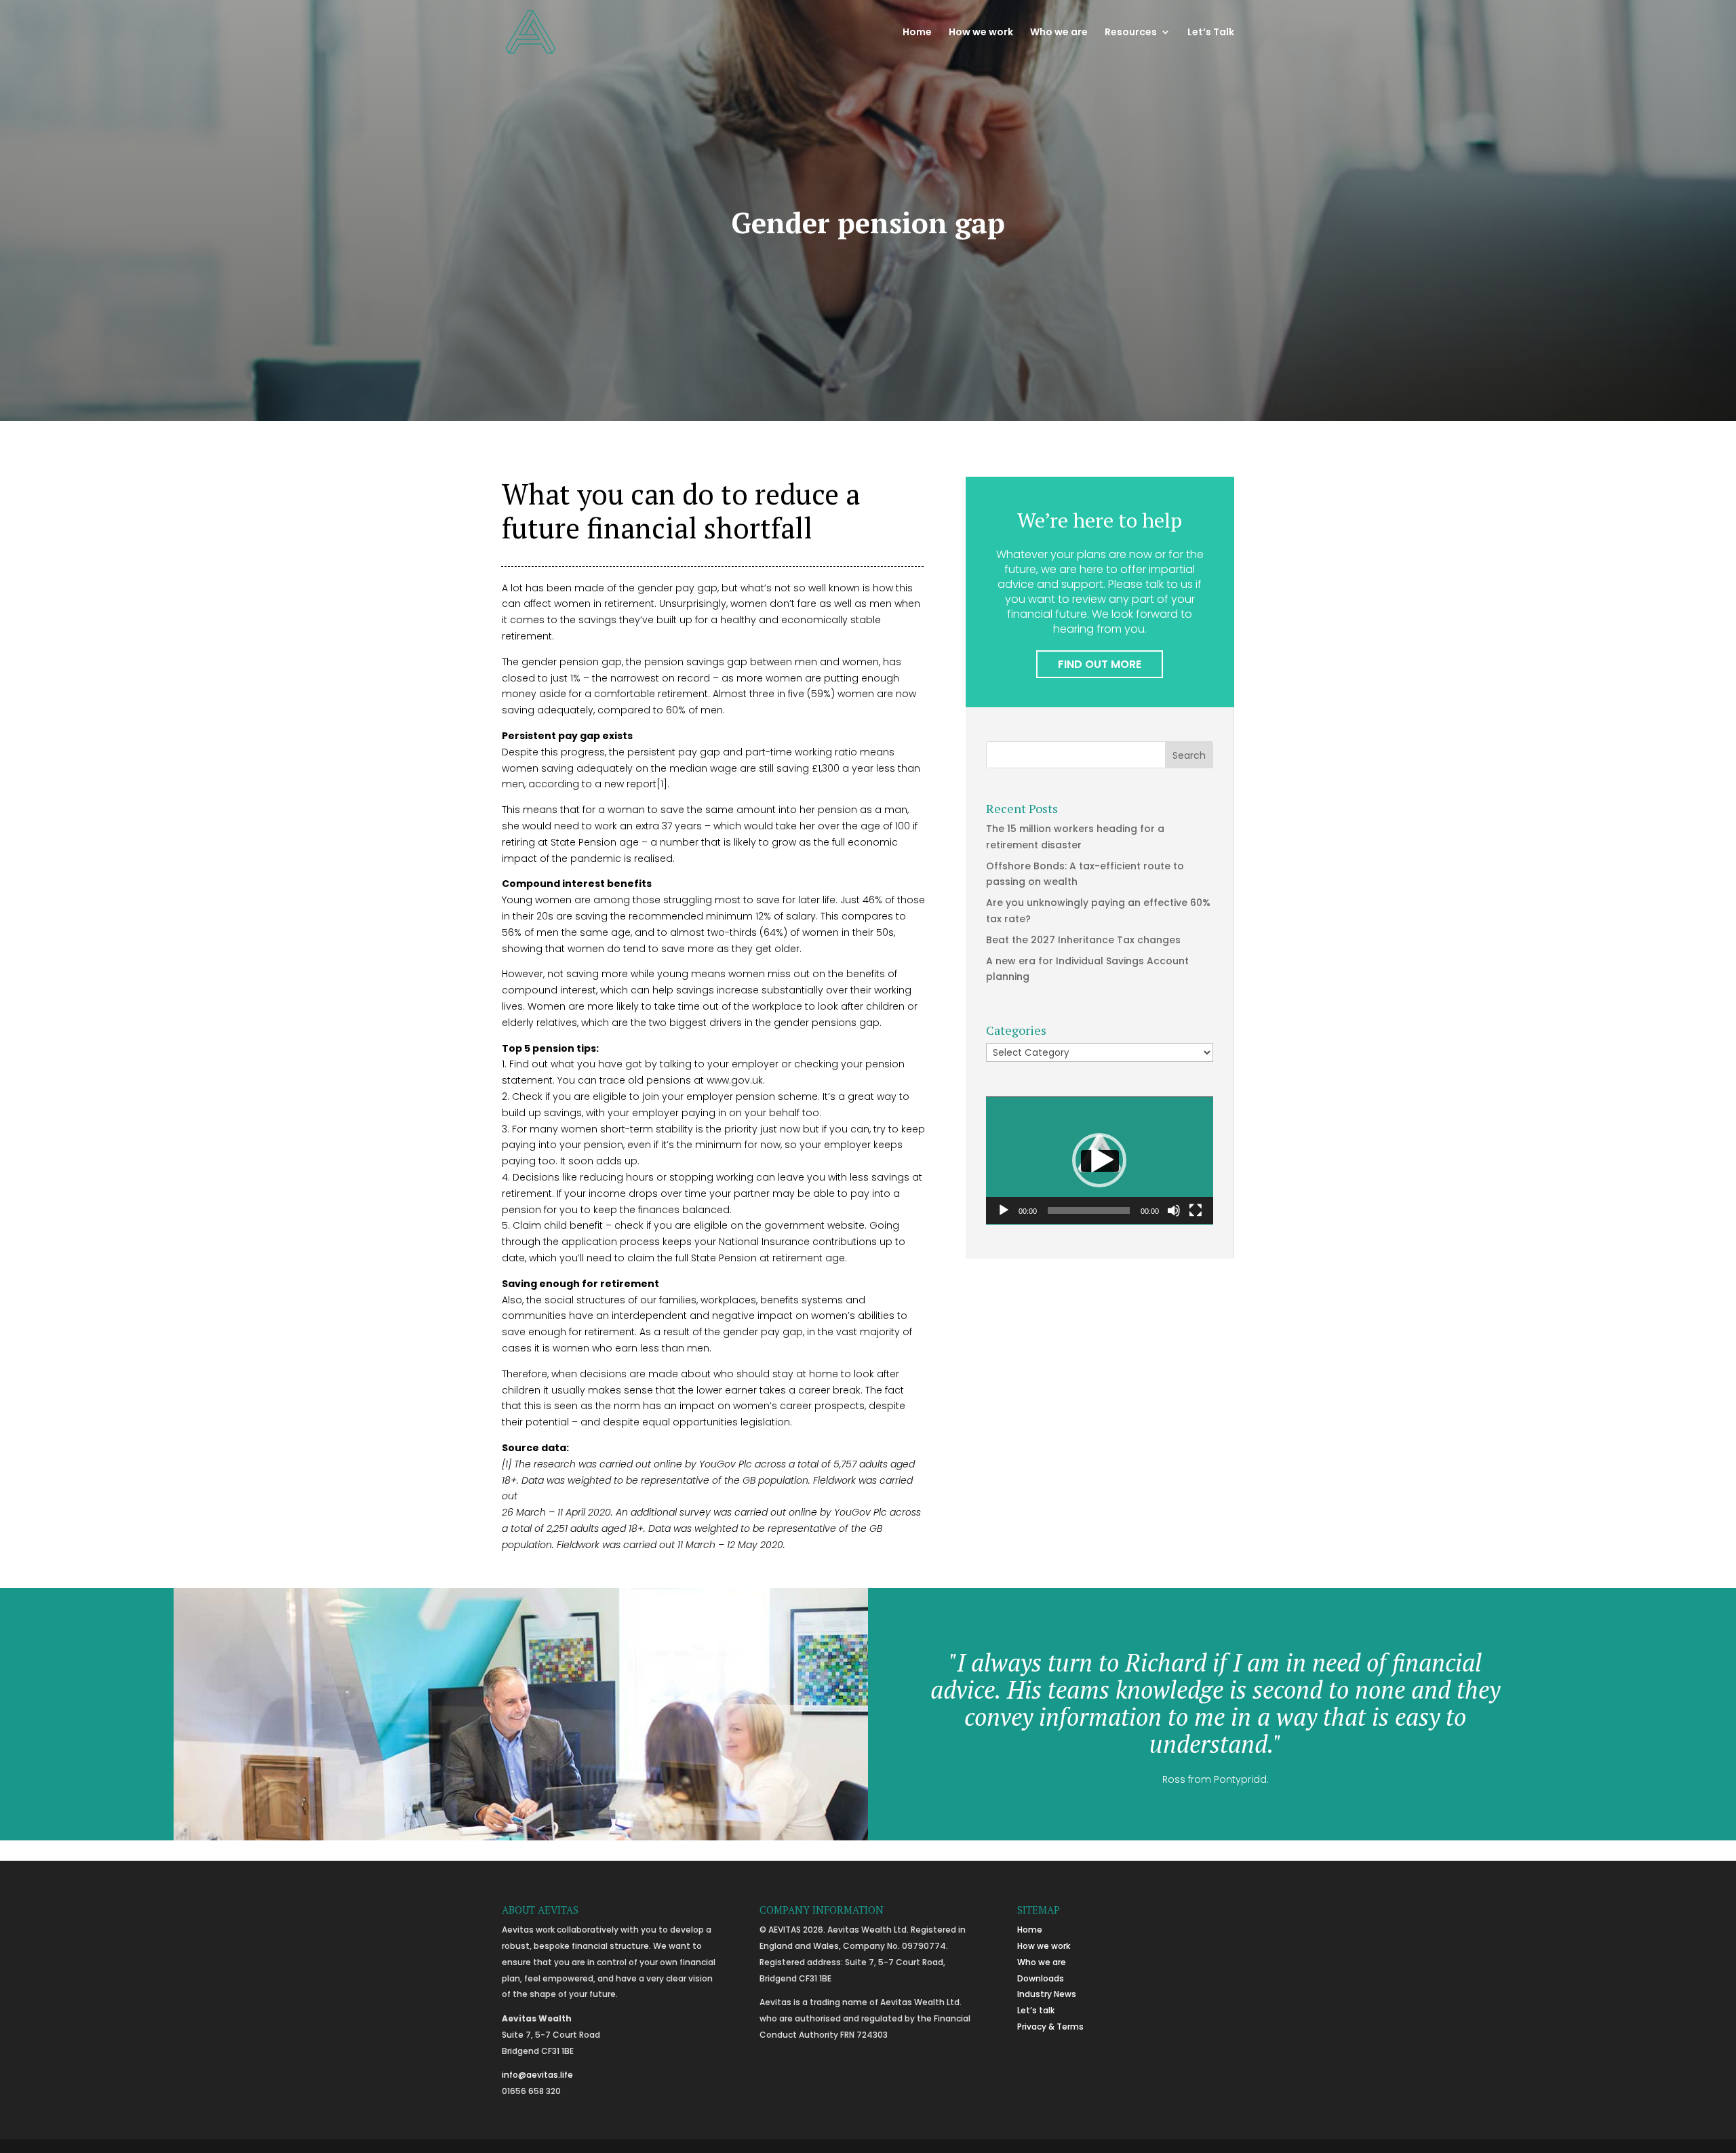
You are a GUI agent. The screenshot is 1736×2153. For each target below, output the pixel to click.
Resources (1131, 33)
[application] (1100, 1161)
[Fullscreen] (1196, 1210)
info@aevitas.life (537, 2075)
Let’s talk (1036, 2010)
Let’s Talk (1211, 33)
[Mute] (1174, 1210)
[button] (1099, 1160)
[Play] (1004, 1210)
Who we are (1059, 33)
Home (917, 33)
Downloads (1041, 1978)
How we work (981, 33)
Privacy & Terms (1050, 2027)
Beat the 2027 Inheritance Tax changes (1083, 940)
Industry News (1047, 1994)
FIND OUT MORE (1100, 664)
